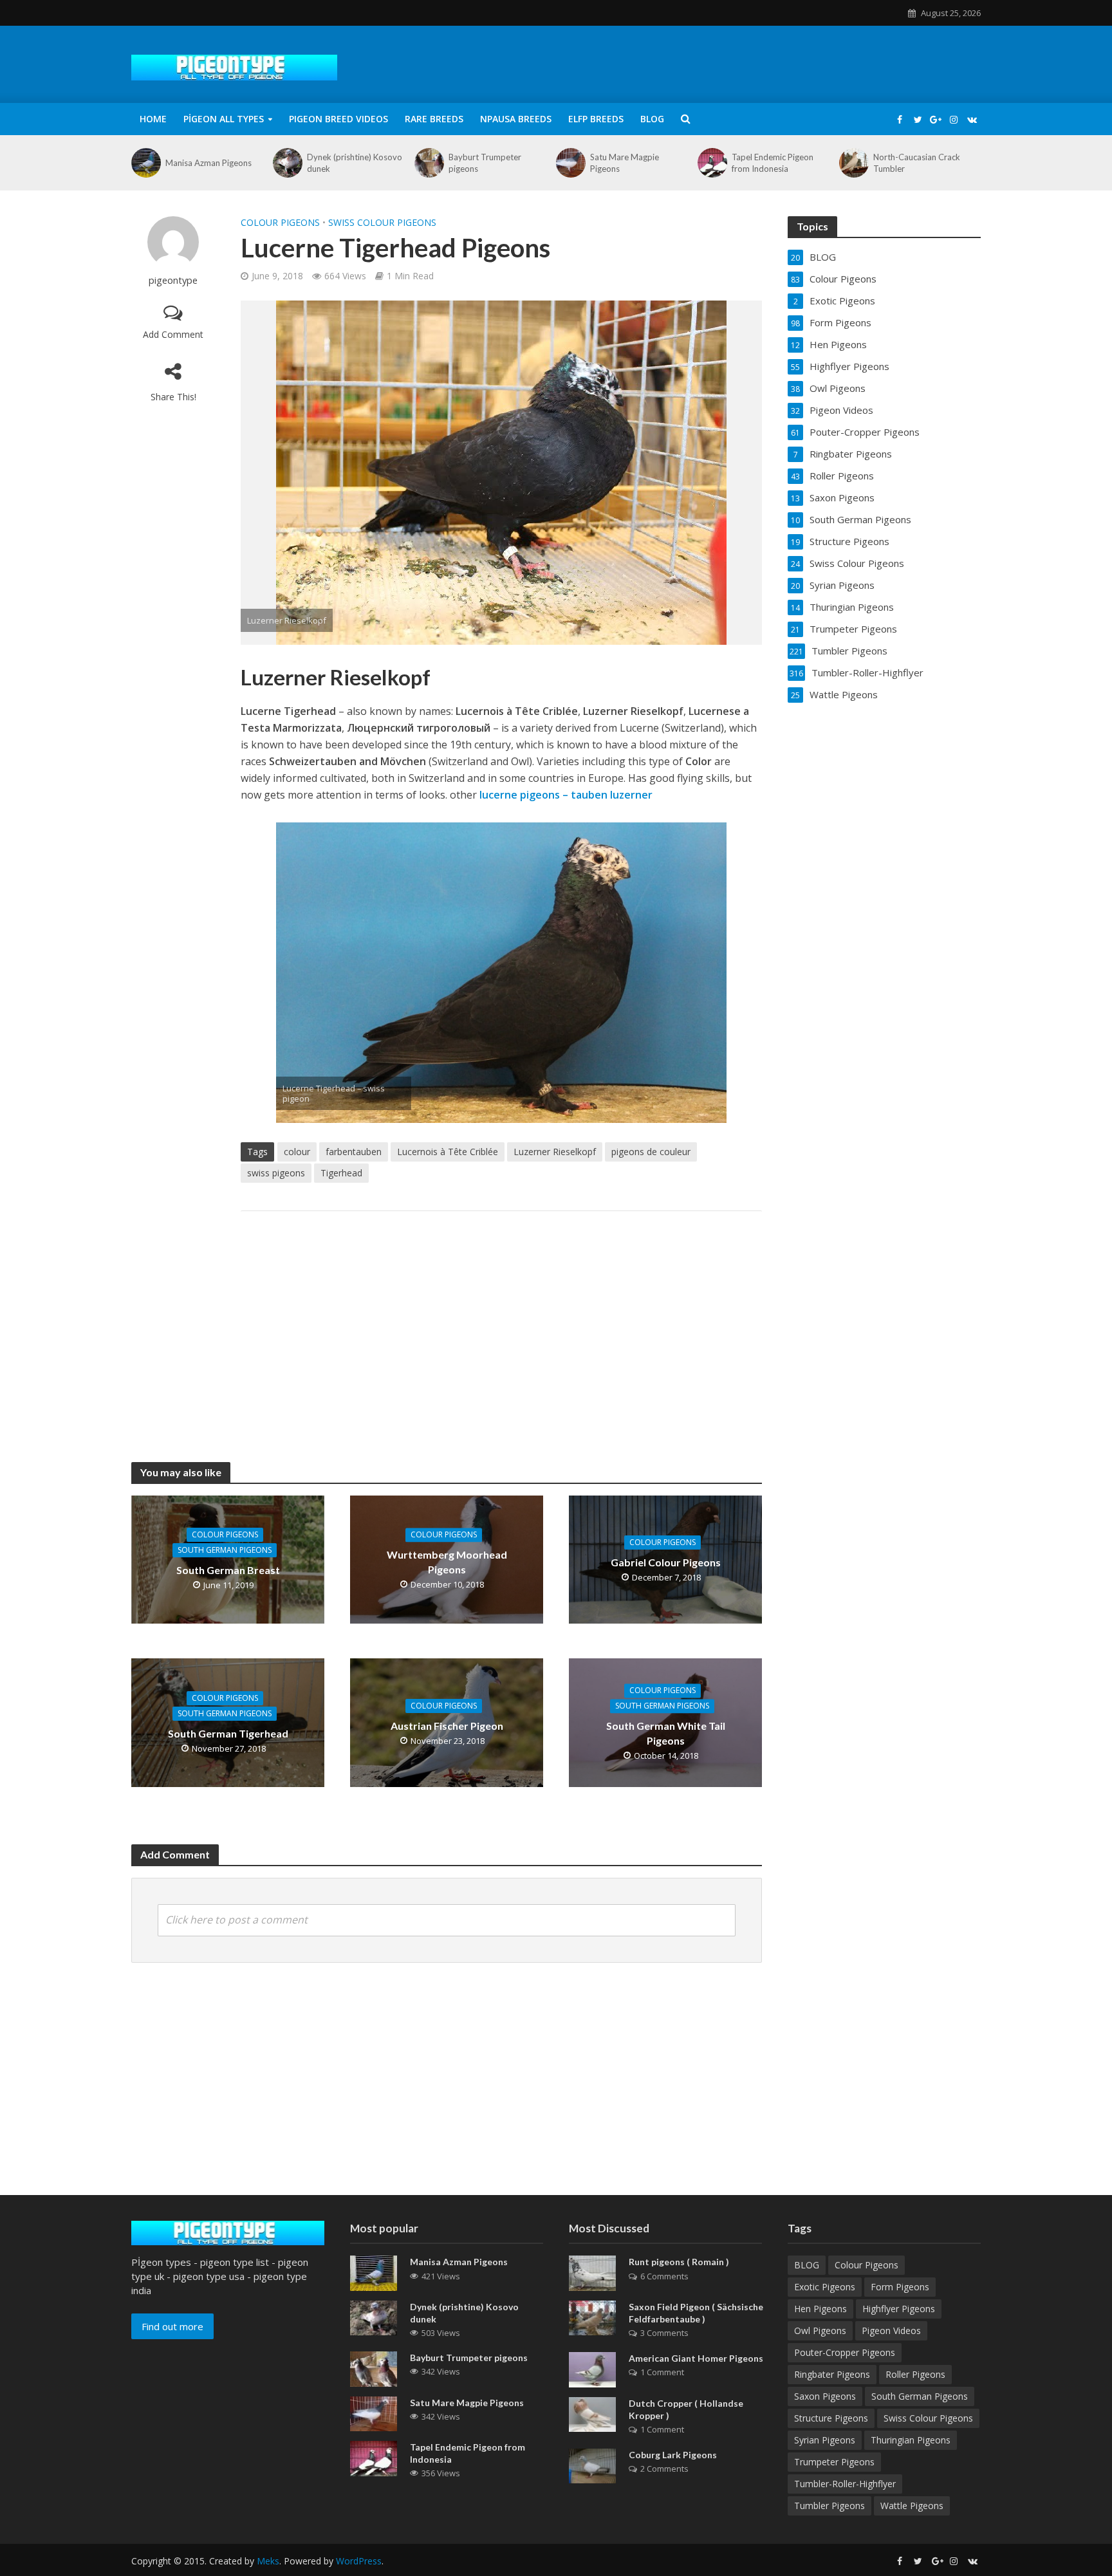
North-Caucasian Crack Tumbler (917, 163)
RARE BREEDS (434, 119)
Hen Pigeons (820, 2309)
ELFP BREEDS (596, 119)
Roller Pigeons (915, 2374)
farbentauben (354, 1152)
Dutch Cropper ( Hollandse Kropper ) (686, 2409)
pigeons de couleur (651, 1152)
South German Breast (228, 1570)
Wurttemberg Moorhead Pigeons (447, 1562)
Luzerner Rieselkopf (555, 1152)
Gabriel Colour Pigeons (666, 1562)
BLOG (652, 119)
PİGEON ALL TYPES (224, 119)
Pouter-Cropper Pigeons (845, 2352)
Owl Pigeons (820, 2330)
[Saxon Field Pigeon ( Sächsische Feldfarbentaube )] (592, 2317)
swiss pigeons (276, 1173)
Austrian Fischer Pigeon (447, 1726)
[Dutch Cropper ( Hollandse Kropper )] (592, 2413)
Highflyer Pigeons (899, 2309)
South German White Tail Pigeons (666, 1733)
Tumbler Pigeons (829, 2506)
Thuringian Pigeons (911, 2440)
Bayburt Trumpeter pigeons (485, 163)
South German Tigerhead (228, 1733)
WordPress (359, 2561)
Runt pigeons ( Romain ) (679, 2262)
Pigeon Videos (891, 2330)
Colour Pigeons (280, 222)
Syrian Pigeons (825, 2440)
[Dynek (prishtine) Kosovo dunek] (287, 163)
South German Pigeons (225, 1550)
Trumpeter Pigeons (834, 2462)
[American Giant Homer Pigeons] (592, 2368)
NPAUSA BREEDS (516, 119)
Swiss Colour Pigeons (382, 222)
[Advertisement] (501, 1324)
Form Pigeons (900, 2287)
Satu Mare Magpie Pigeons (625, 163)
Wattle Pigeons (912, 2506)
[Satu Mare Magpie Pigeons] (570, 163)
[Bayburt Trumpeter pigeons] (428, 163)
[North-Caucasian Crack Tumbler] (853, 163)
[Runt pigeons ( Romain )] (592, 2272)
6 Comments (664, 2276)
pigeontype (173, 280)
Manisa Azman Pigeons (208, 163)
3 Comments (664, 2333)
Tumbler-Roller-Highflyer (845, 2484)
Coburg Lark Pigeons (673, 2455)
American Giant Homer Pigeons (696, 2358)
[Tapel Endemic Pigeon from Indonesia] (711, 163)
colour (297, 1152)
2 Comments (664, 2469)
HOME (153, 119)
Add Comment (173, 334)
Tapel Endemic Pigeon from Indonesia (773, 163)
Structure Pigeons (831, 2418)
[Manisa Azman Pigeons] (145, 163)
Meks (268, 2561)
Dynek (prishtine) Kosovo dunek (355, 163)
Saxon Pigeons (825, 2396)
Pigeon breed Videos (338, 119)
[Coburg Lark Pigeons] (592, 2465)
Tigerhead (341, 1173)
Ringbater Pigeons (832, 2374)
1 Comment (662, 2372)
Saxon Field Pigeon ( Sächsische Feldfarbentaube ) (696, 2313)
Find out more (172, 2326)
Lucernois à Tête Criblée (448, 1152)
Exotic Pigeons (825, 2287)
